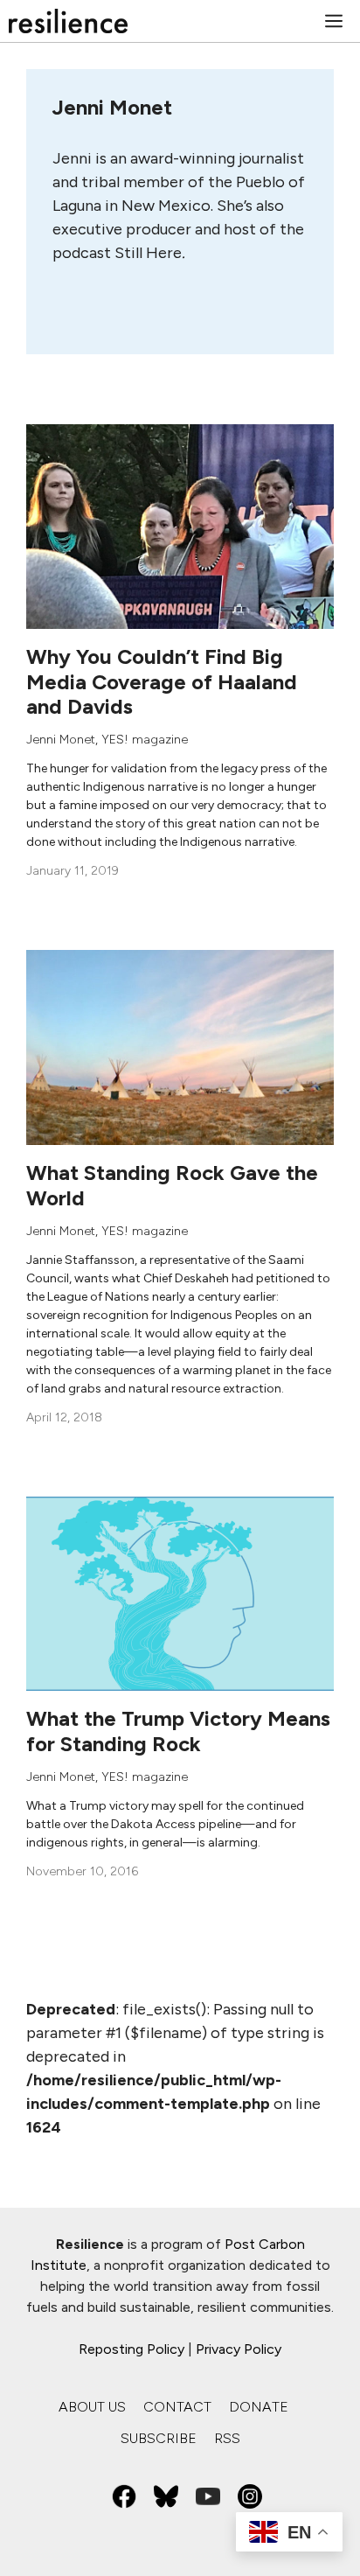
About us (92, 2407)
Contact (177, 2407)
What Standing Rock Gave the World (172, 1185)
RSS (227, 2438)
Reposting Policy (132, 2349)
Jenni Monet (61, 740)
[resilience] (68, 21)
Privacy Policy (239, 2349)
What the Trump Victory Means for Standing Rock (178, 1731)
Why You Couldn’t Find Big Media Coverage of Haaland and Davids (162, 682)
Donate (259, 2407)
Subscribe (159, 2438)
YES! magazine (145, 740)
